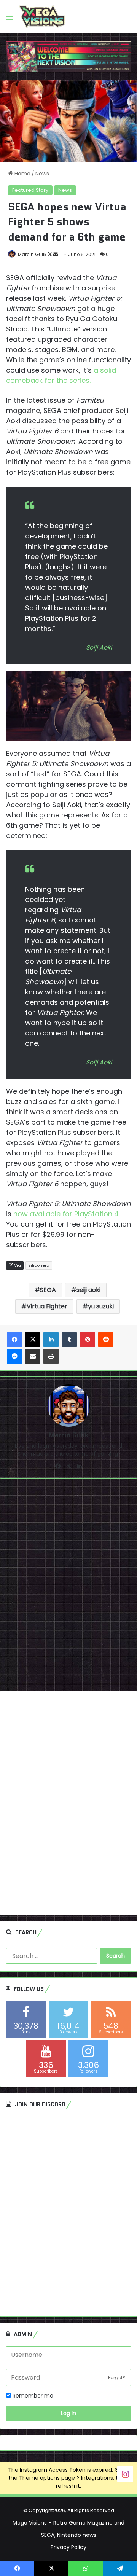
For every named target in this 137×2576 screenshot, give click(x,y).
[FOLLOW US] (125, 2474)
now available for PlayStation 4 (66, 1214)
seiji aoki (88, 1290)
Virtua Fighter (47, 1306)
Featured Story (30, 190)
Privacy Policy (68, 2547)
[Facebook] (14, 1340)
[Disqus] (68, 1588)
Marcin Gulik (32, 254)
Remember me (32, 2396)
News (42, 174)
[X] (33, 1340)
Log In (68, 2413)
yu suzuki (101, 1306)
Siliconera (39, 1265)
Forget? (117, 2378)
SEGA (48, 1290)
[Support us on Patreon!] (68, 56)
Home (22, 174)
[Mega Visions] (42, 17)
